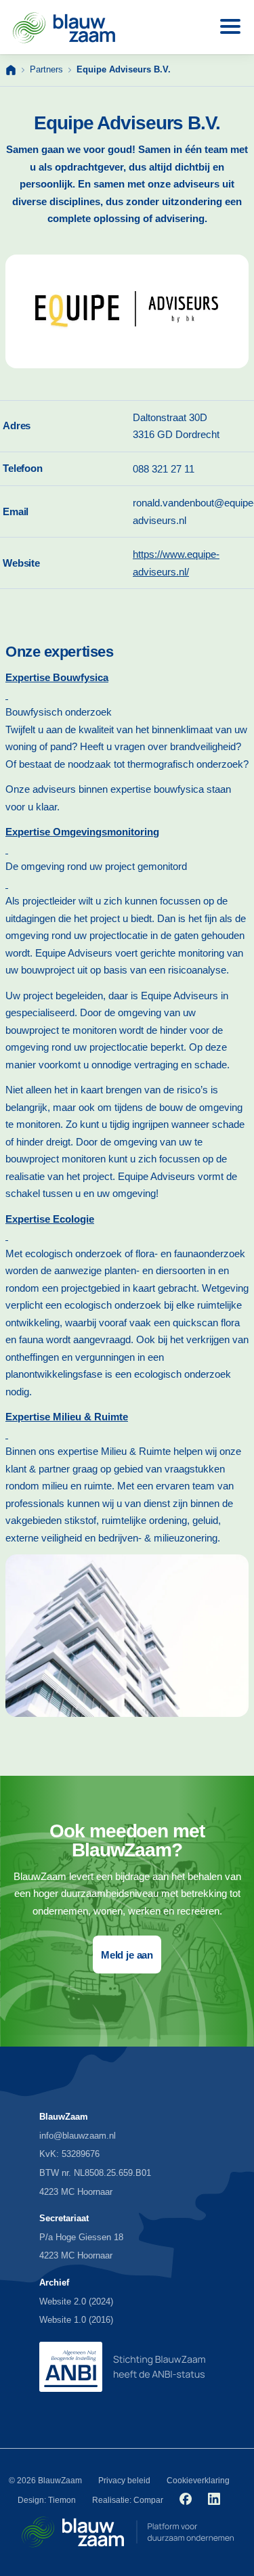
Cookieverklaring (198, 2481)
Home (11, 70)
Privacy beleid (124, 2481)
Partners (46, 69)
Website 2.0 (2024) (76, 2301)
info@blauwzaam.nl (78, 2136)
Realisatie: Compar (128, 2500)
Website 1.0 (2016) (76, 2320)
